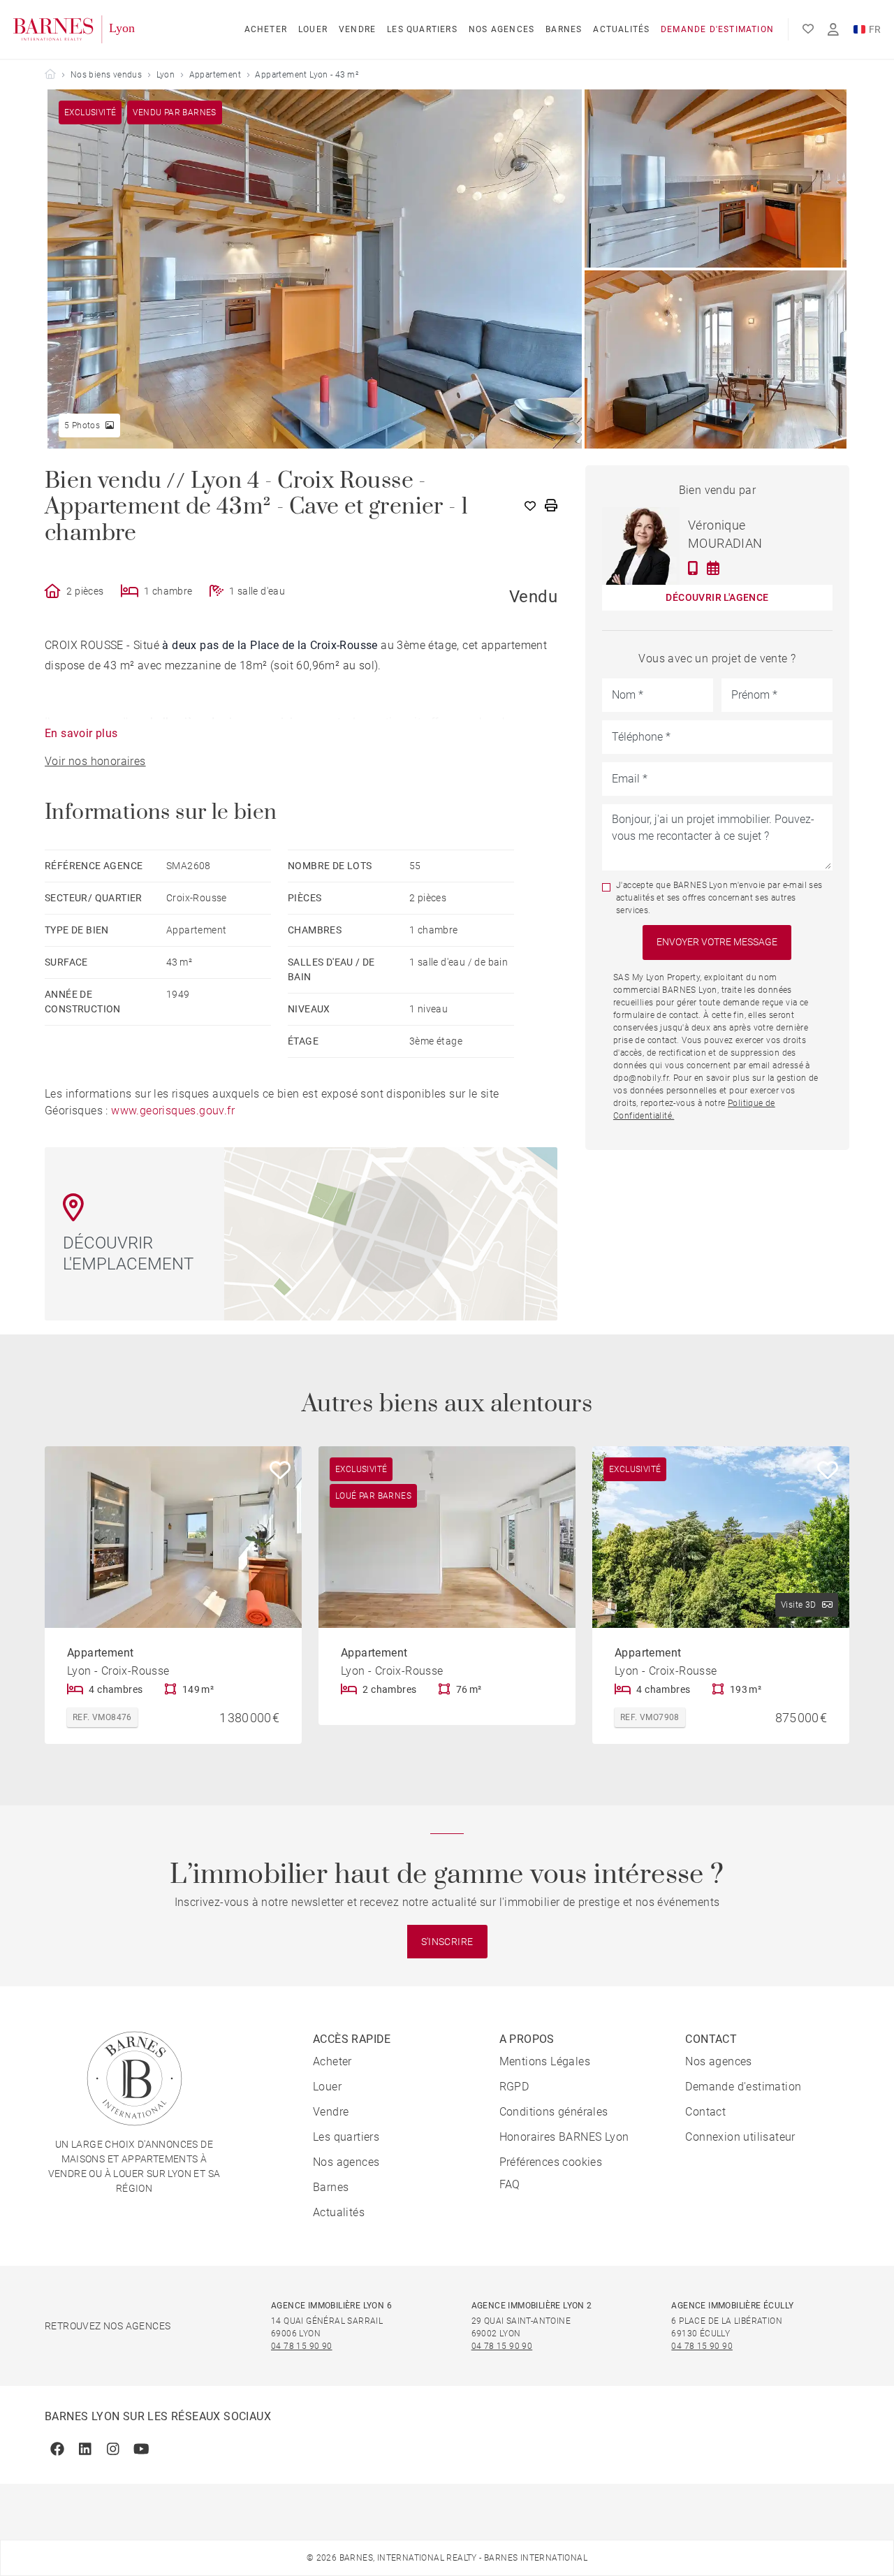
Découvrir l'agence (717, 597)
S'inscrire (447, 1942)
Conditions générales (554, 2112)
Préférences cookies (551, 2162)
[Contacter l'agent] (693, 568)
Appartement (215, 75)
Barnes (564, 29)
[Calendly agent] (713, 568)
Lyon (166, 75)
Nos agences (501, 29)
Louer (313, 29)
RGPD (514, 2087)
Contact (705, 2112)
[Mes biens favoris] (808, 29)
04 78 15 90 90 (302, 2346)
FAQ (510, 2184)
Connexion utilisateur (740, 2137)
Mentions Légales (545, 2061)
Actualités (621, 29)
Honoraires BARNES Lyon (564, 2137)
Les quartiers (422, 29)
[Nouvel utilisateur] (833, 30)
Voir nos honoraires (95, 761)
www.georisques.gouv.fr (173, 1111)
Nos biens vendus (106, 75)
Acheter (266, 29)
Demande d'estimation (717, 29)
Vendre (357, 29)
